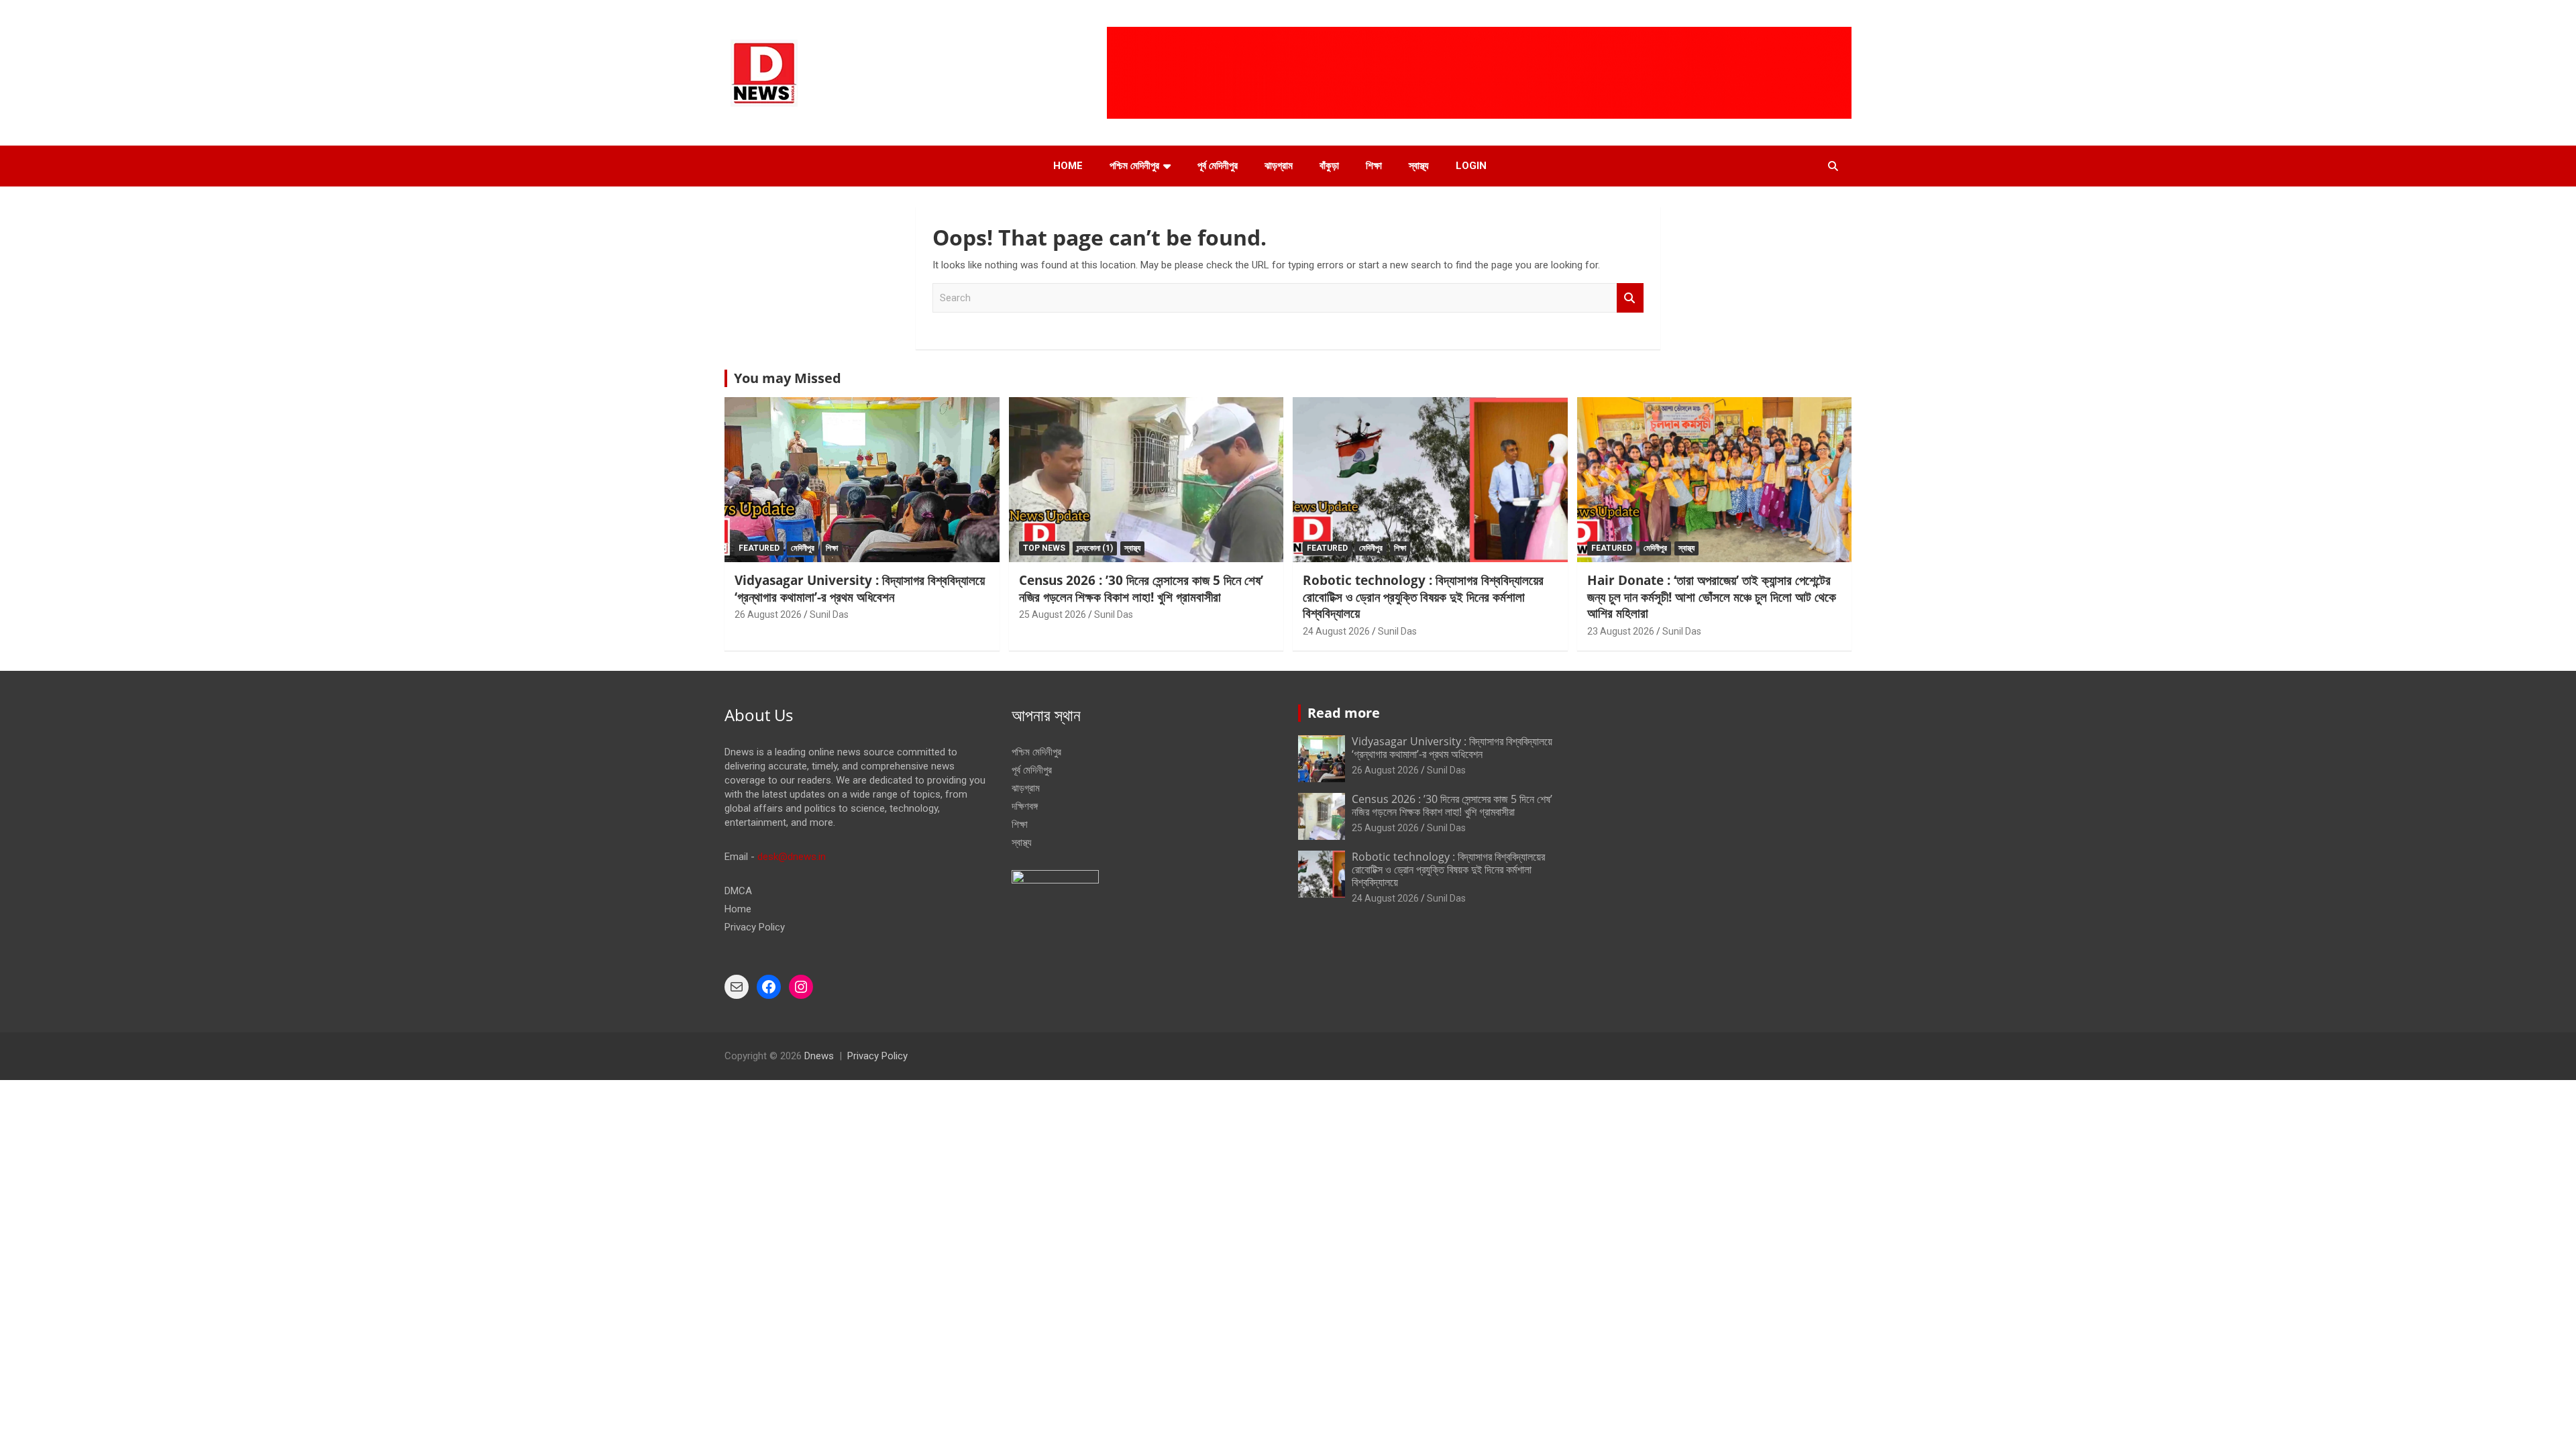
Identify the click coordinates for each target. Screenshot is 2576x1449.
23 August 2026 (1621, 631)
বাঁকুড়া (1329, 166)
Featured (759, 548)
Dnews (819, 1056)
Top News (1044, 548)
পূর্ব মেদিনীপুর (1218, 166)
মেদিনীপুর (803, 548)
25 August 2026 (1053, 614)
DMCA (738, 891)
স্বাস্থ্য (1419, 166)
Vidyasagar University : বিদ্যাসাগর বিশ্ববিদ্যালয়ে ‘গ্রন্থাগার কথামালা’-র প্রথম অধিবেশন (860, 589)
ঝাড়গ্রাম (1279, 166)
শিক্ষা (1374, 166)
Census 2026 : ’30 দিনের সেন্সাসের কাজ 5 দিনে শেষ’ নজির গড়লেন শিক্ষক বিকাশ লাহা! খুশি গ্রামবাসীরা (1141, 589)
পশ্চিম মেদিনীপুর (1134, 166)
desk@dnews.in (792, 857)
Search (1630, 298)
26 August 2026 (768, 614)
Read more (1344, 713)
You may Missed (788, 378)
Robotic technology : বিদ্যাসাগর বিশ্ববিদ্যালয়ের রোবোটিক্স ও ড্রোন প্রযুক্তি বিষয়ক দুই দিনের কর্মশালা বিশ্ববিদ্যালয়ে (1423, 597)
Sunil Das (829, 614)
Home (1068, 166)
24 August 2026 (1336, 631)
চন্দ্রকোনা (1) (1095, 548)
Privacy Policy (755, 927)
